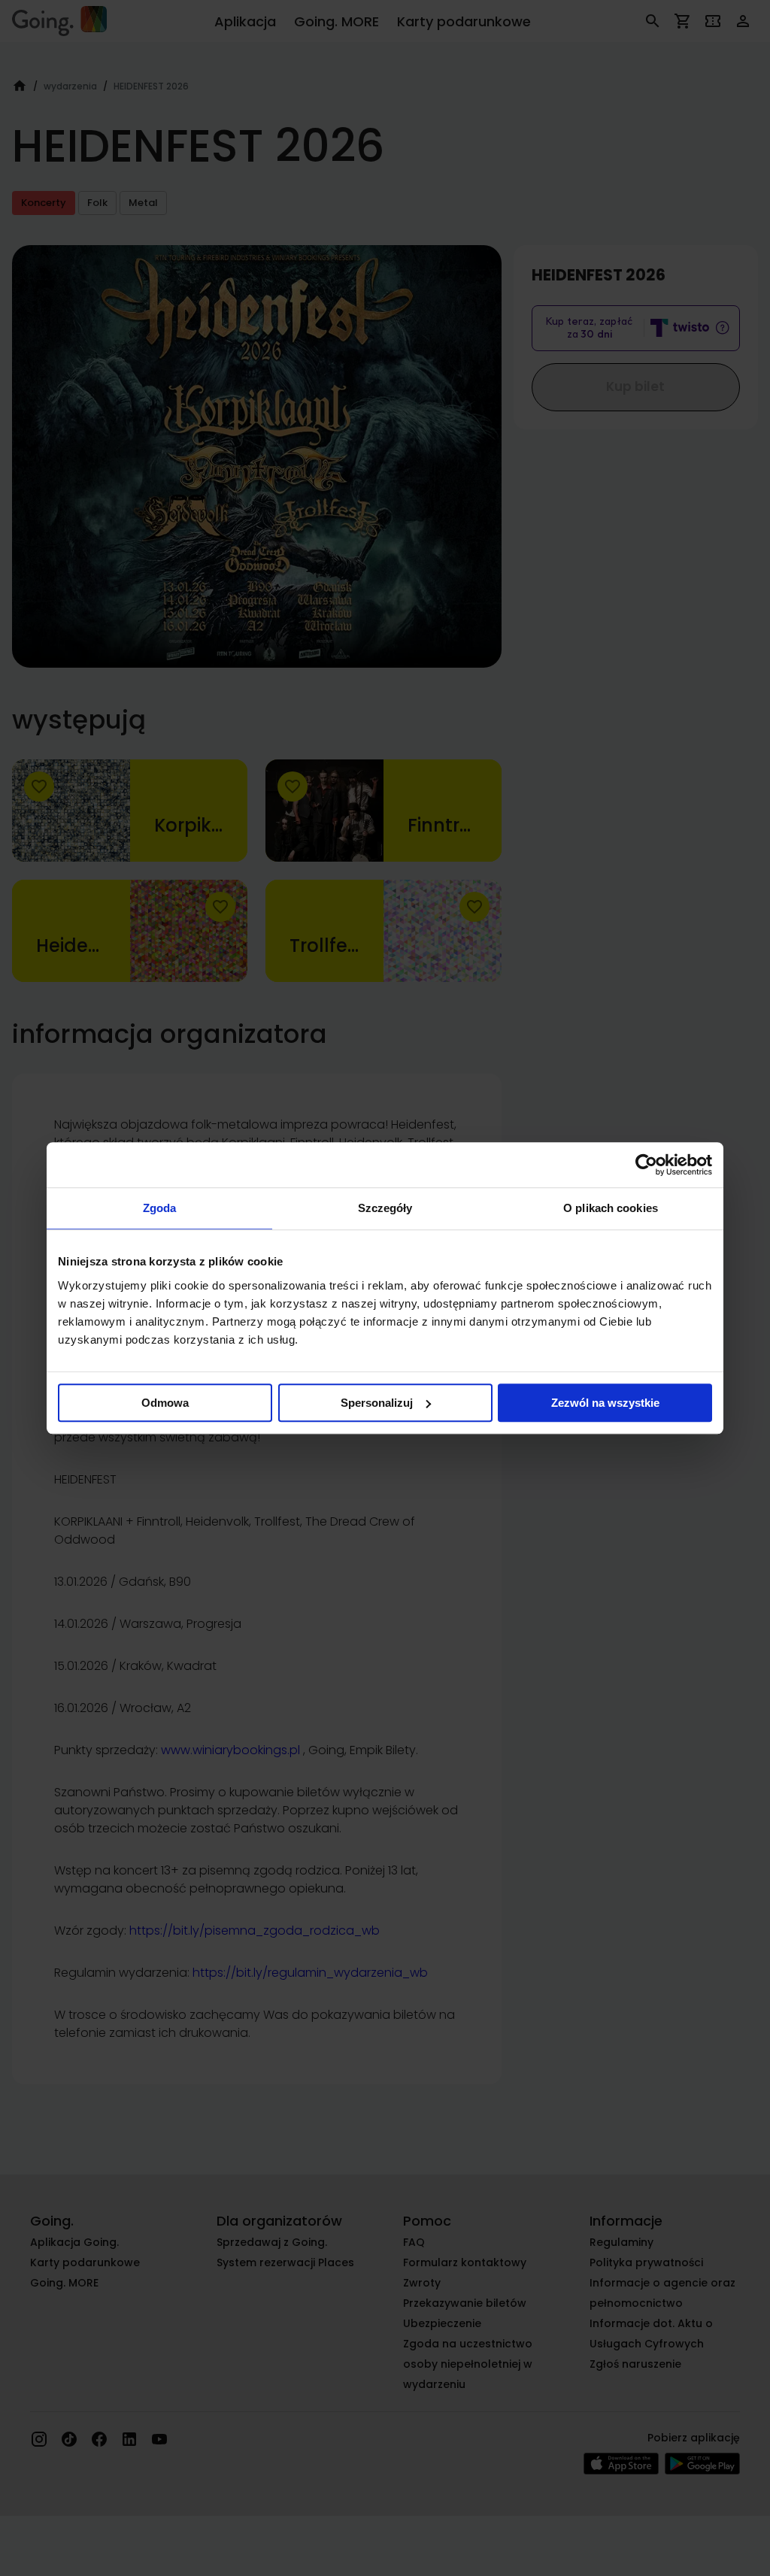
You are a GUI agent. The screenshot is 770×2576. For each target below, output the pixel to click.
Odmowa (165, 1403)
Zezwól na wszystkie (605, 1403)
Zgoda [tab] (160, 1208)
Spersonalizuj (377, 1403)
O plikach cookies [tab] (611, 1208)
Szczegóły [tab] (385, 1208)
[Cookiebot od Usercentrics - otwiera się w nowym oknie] (646, 1165)
